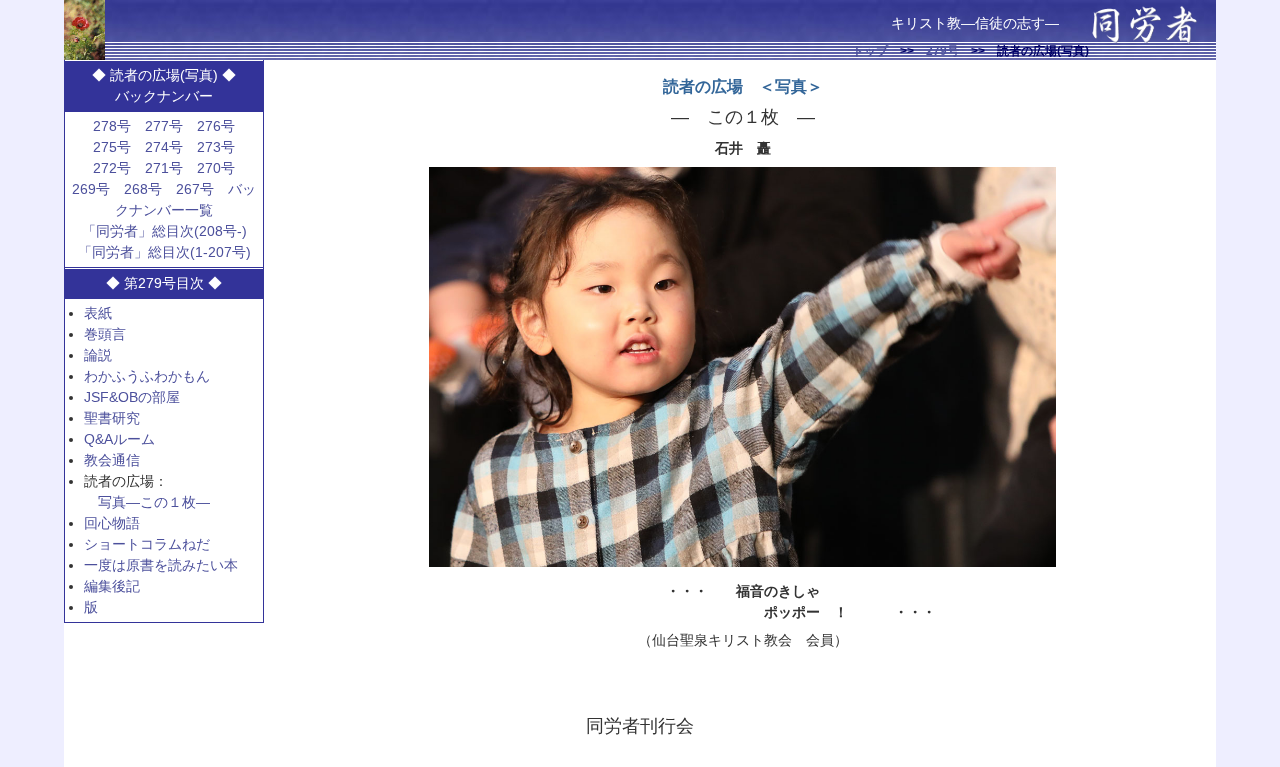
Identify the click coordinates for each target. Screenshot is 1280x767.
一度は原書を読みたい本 (161, 565)
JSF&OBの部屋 (132, 397)
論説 (98, 355)
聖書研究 (112, 418)
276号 (216, 126)
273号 (216, 147)
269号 (91, 189)
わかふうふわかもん (147, 376)
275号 (112, 147)
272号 (112, 168)
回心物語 (112, 523)
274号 (164, 147)
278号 (112, 126)
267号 (195, 189)
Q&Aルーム (119, 439)
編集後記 (112, 586)
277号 (164, 126)
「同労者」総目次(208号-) (164, 231)
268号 (143, 189)
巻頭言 (105, 334)
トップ (870, 51)
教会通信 (112, 460)
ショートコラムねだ (147, 544)
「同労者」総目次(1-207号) (164, 252)
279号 (942, 51)
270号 (216, 168)
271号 (164, 168)
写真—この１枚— (154, 502)
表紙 (98, 313)
